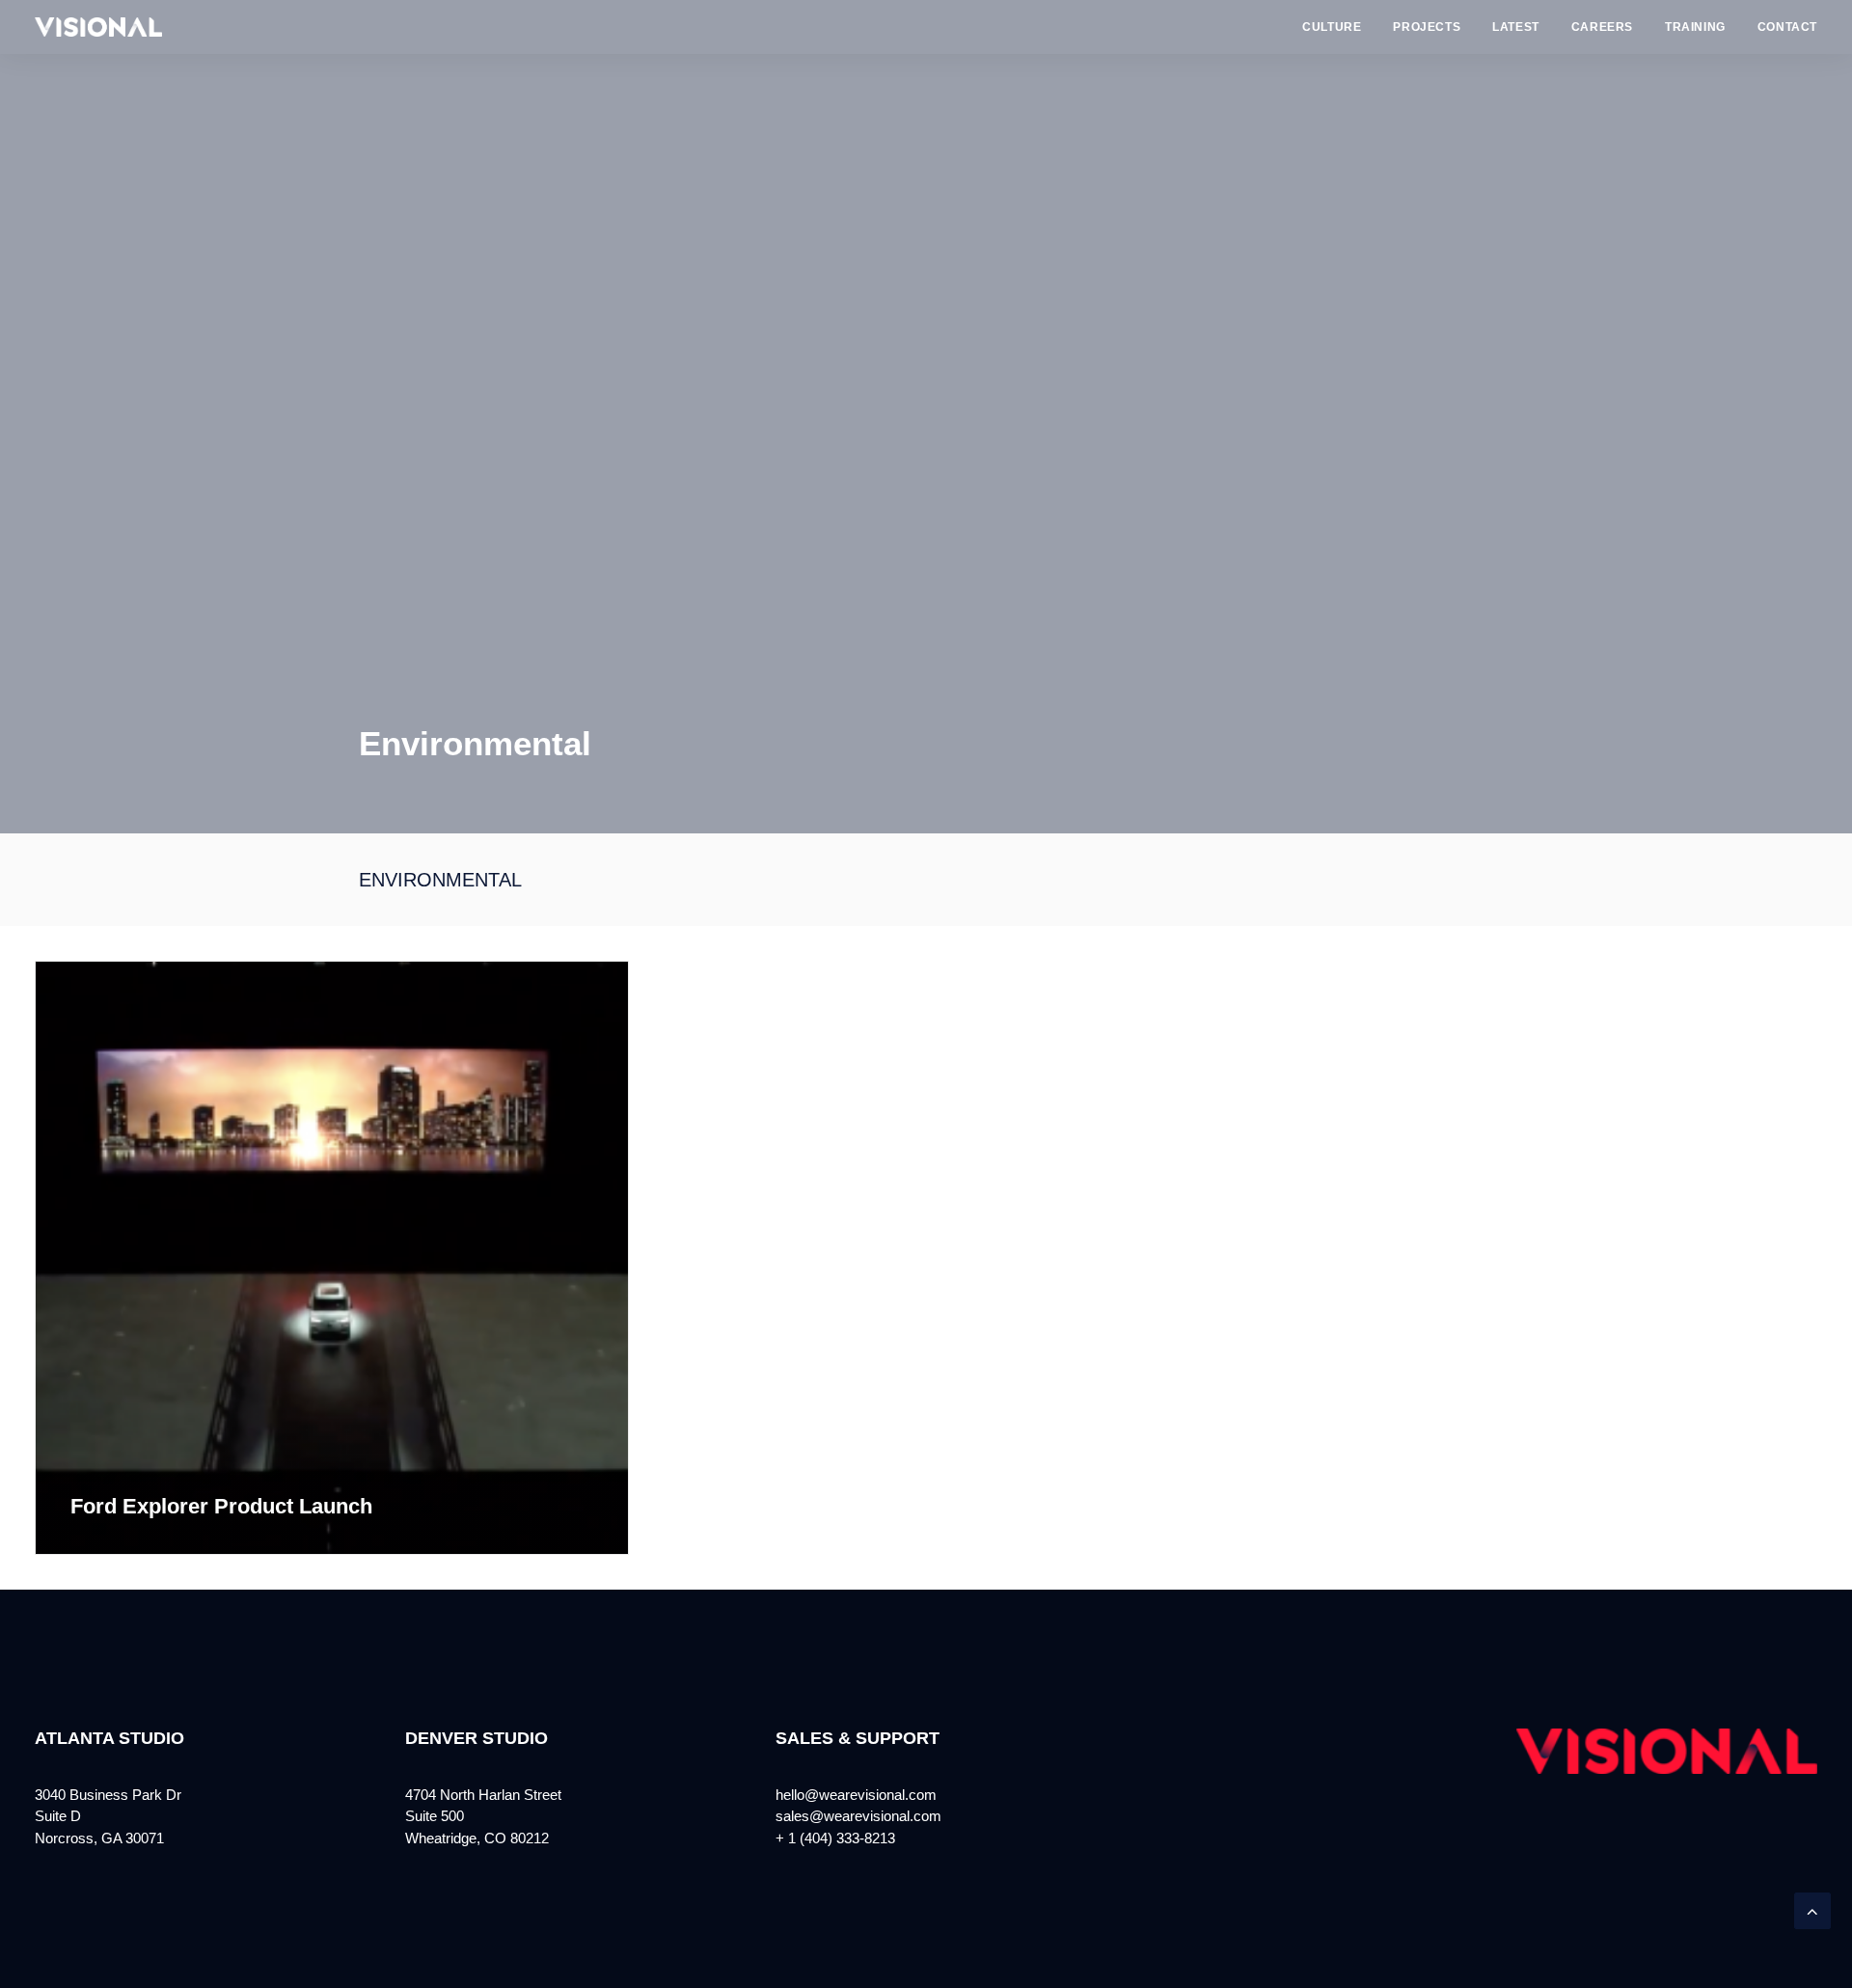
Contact (1787, 27)
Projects (1427, 27)
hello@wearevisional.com (856, 1795)
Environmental (440, 880)
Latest (1516, 27)
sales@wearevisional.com (858, 1816)
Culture (1332, 27)
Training (1695, 27)
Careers (1602, 27)
